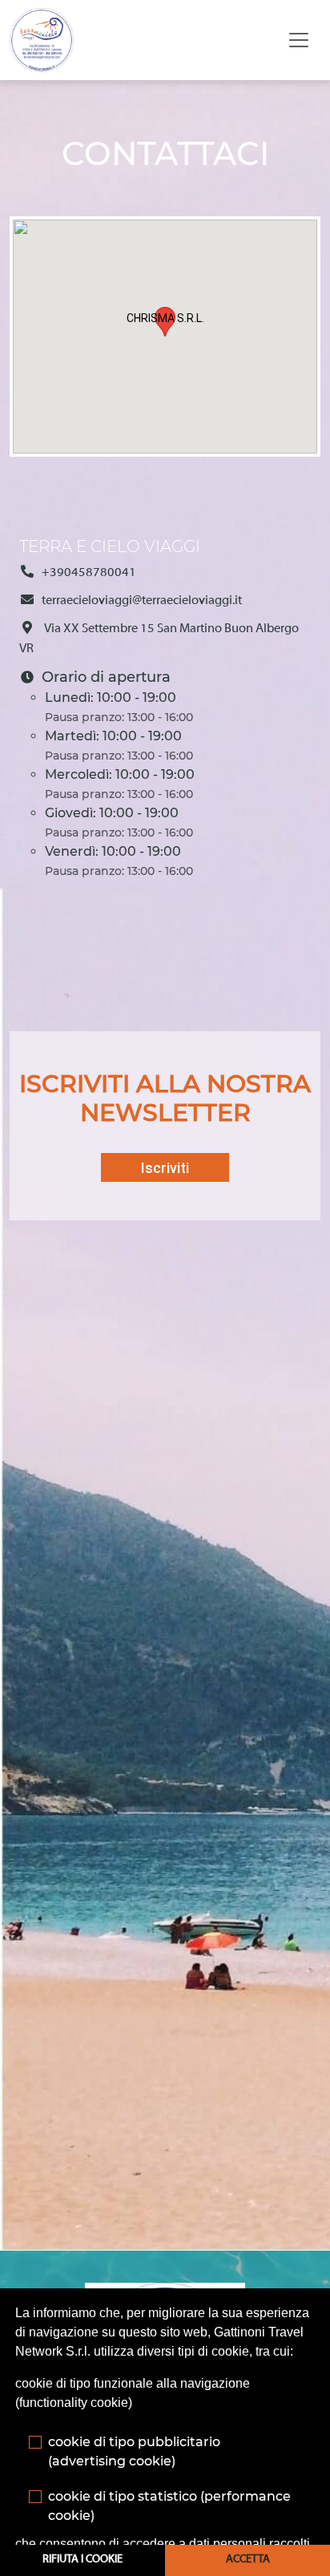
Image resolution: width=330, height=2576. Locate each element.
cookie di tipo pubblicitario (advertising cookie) (134, 2451)
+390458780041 (89, 573)
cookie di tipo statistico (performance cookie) (169, 2506)
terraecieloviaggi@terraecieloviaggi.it (142, 601)
